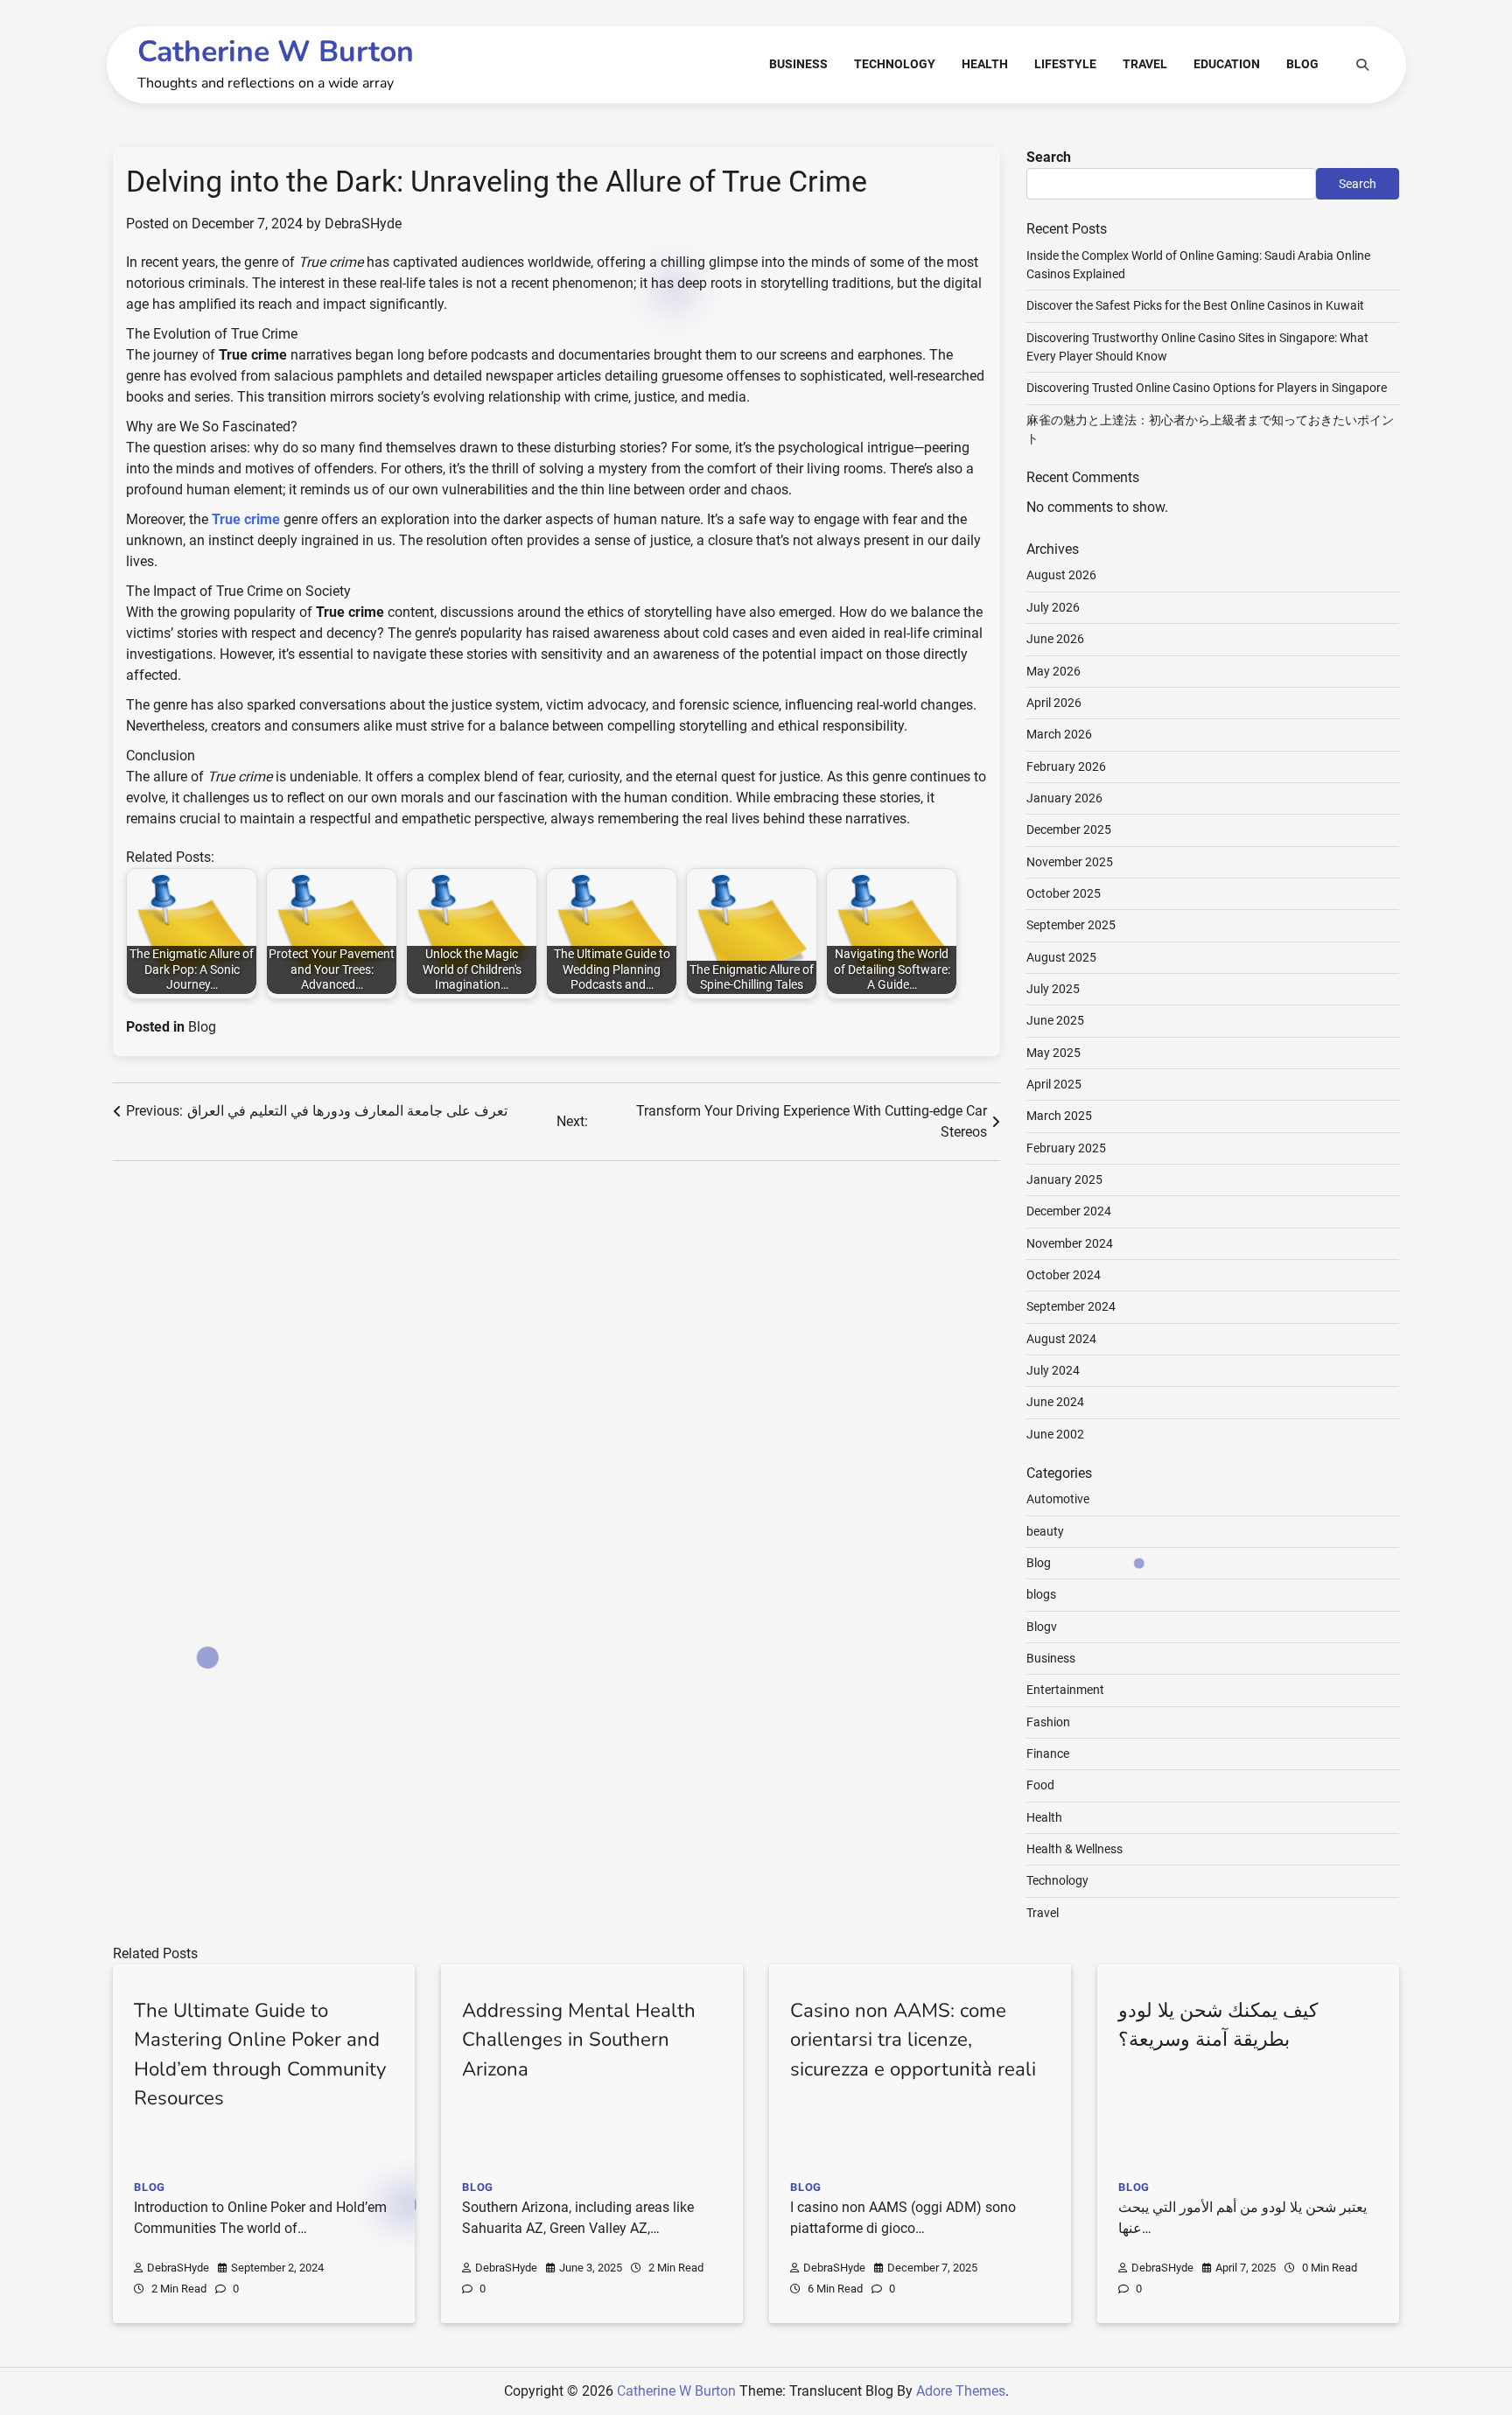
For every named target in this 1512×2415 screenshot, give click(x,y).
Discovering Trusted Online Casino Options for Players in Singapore (1207, 388)
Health (985, 64)
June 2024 (1055, 1402)
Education (1227, 64)
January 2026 (1064, 798)
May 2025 (1053, 1053)
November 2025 (1070, 862)
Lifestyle (1065, 64)
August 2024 (1061, 1339)
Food (1040, 1785)
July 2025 (1053, 989)
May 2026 (1053, 671)
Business (798, 64)
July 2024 (1053, 1370)
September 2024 (1071, 1306)
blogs (1041, 1594)
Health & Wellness (1074, 1849)
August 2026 (1061, 575)
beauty (1045, 1531)
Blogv (1042, 1627)
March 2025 (1059, 1116)
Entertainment (1065, 1690)
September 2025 (1071, 925)
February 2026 (1066, 766)
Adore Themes (961, 2391)
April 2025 (1054, 1084)
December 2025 (1069, 829)
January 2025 (1064, 1179)
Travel (1145, 64)
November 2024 (1070, 1243)
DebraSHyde (363, 224)
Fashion (1048, 1722)
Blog (1302, 64)
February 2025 (1066, 1148)
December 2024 (1069, 1211)
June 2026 (1055, 639)
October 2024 (1064, 1275)
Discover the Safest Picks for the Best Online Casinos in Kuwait (1195, 305)
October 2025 (1064, 893)
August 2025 (1061, 957)
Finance (1048, 1753)
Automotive (1058, 1499)
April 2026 (1054, 703)
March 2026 (1059, 734)
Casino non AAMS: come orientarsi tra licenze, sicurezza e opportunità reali (913, 2040)
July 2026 (1053, 607)
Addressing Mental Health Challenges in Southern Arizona (579, 2040)
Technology (895, 64)
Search (1049, 157)
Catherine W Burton (276, 52)
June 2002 (1055, 1434)
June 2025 (1055, 1020)
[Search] (1362, 65)
